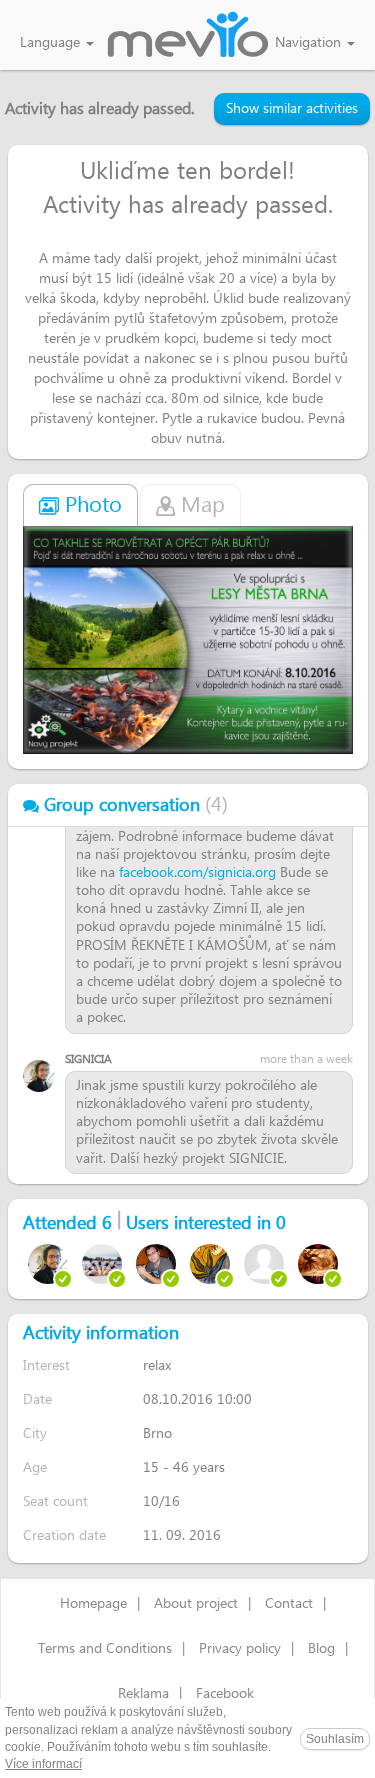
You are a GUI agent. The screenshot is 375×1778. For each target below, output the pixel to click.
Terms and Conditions (105, 1649)
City (35, 1433)
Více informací (43, 1764)
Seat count (55, 1501)
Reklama (143, 1694)
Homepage (93, 1604)
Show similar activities (292, 109)
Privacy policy (240, 1649)
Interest (46, 1365)
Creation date (64, 1535)
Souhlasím (335, 1739)
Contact (289, 1604)
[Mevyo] (188, 36)
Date (37, 1399)
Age (35, 1467)
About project (196, 1604)
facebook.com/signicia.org (197, 873)
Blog (321, 1649)
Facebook (225, 1694)
